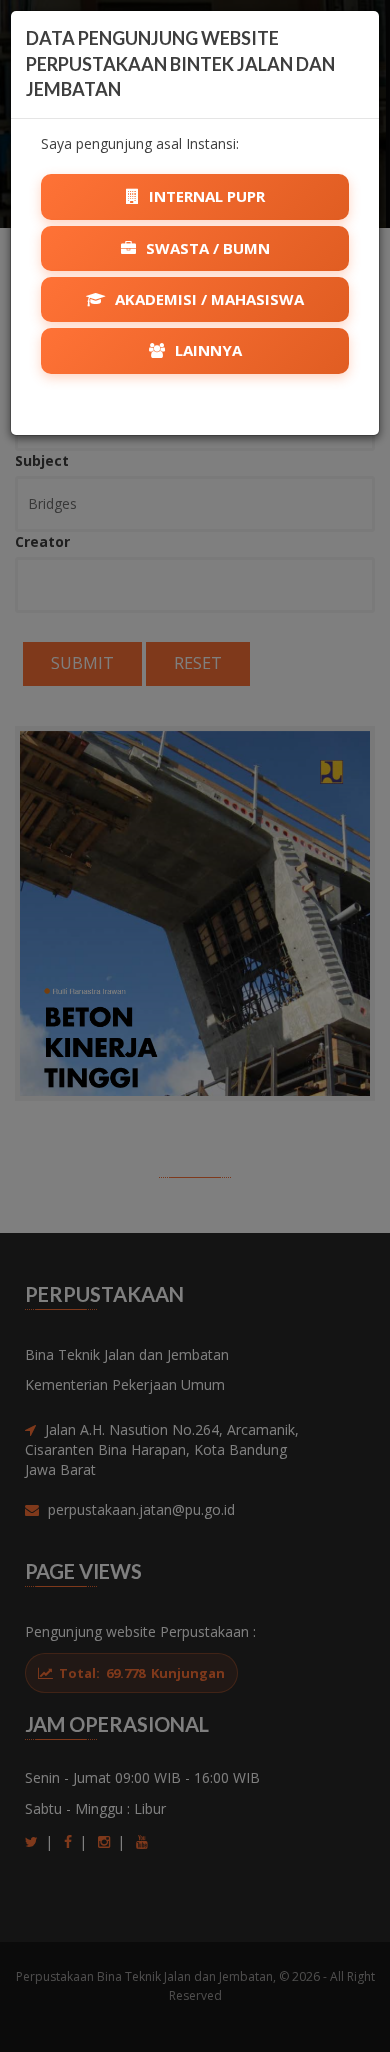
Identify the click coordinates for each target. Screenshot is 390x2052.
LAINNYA (206, 350)
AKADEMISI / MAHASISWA (207, 299)
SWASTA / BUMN (206, 248)
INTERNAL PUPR (205, 196)
